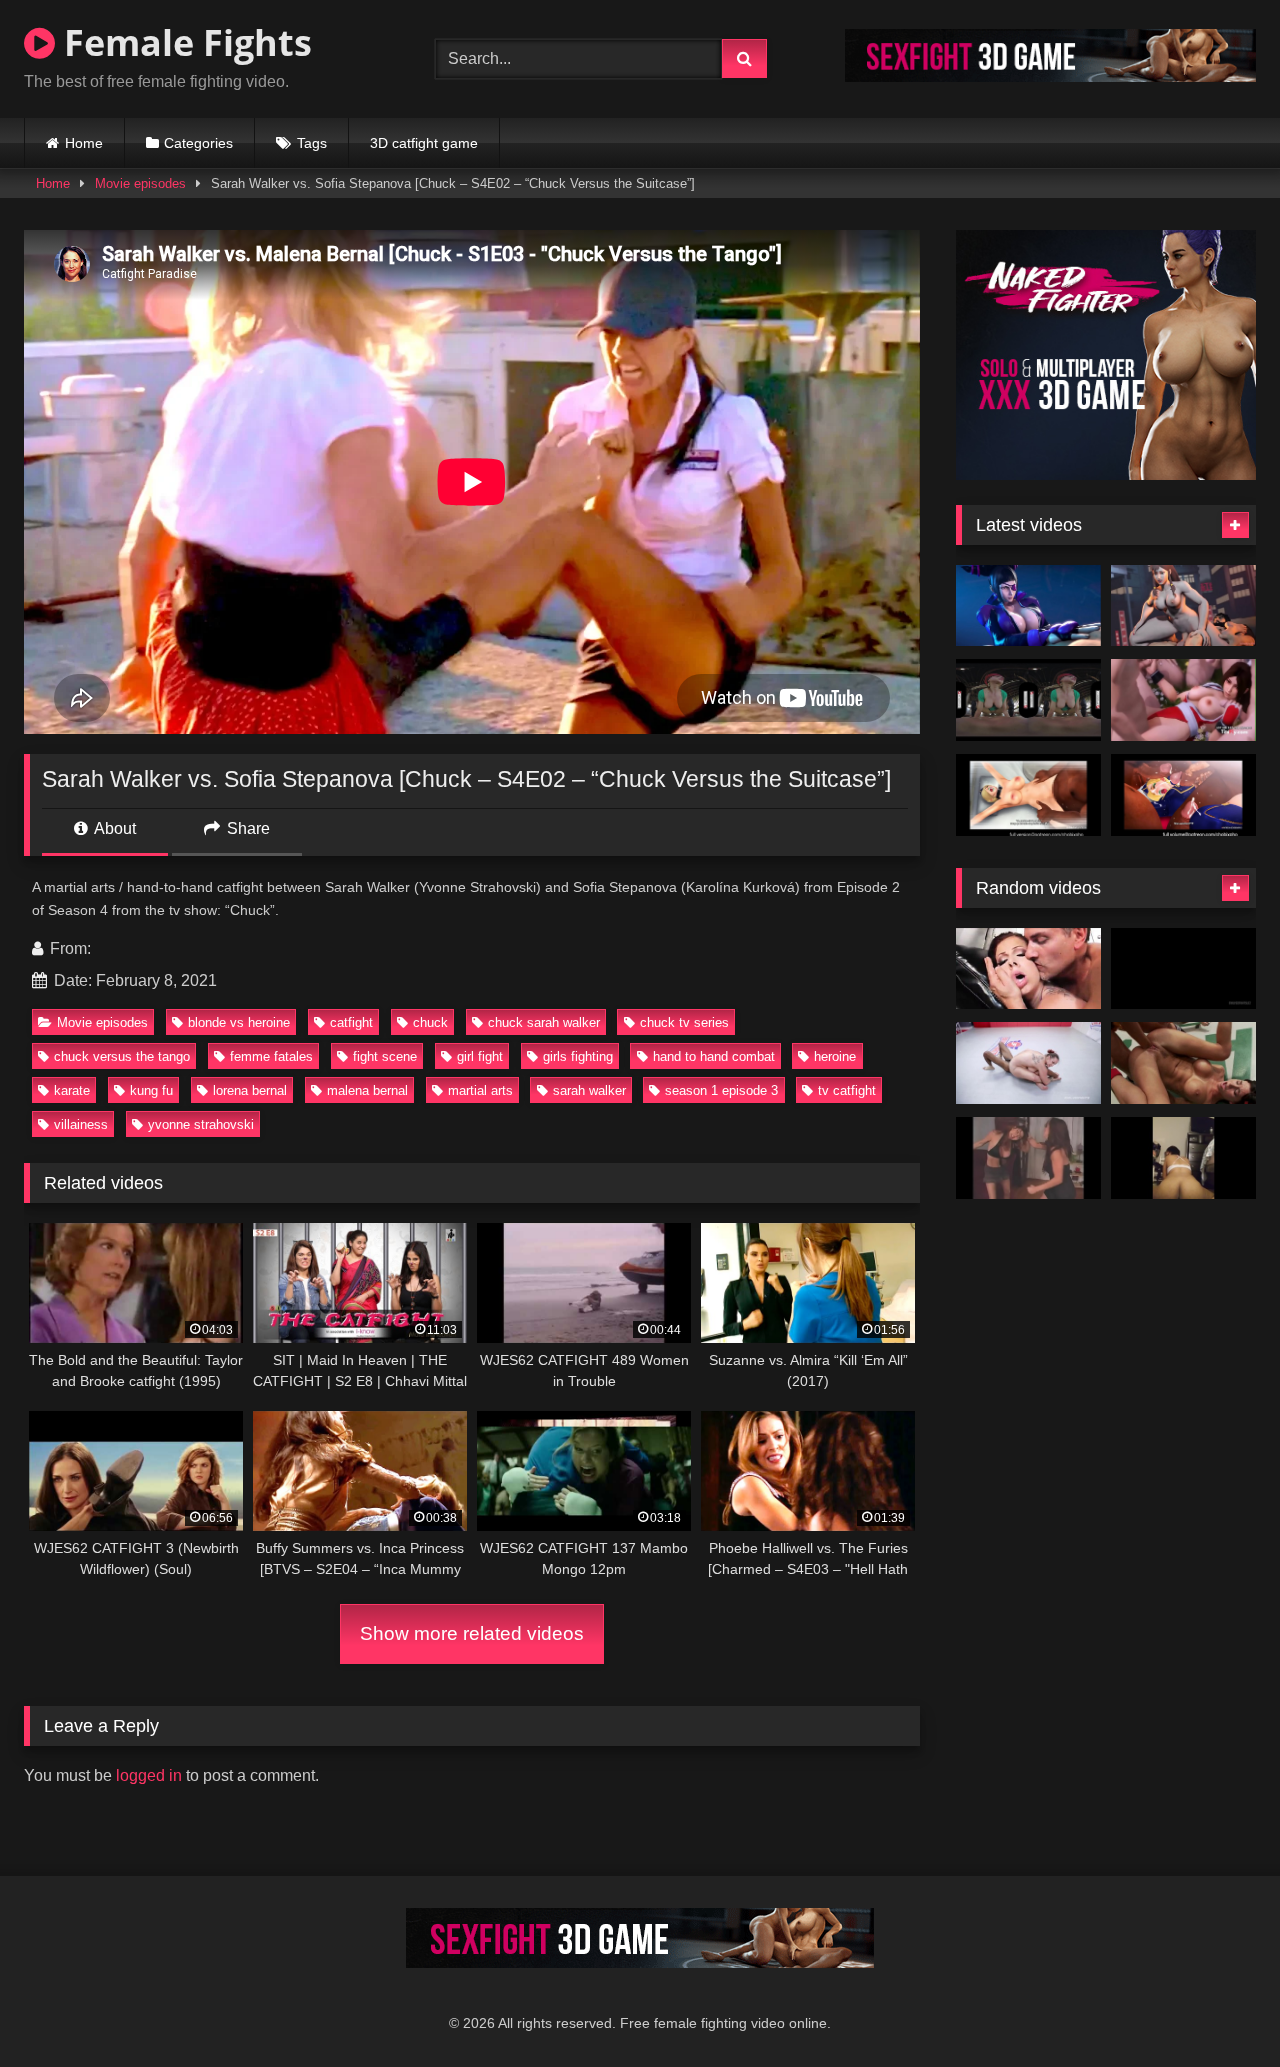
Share (246, 828)
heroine (835, 1056)
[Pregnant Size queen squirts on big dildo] (1183, 1158)
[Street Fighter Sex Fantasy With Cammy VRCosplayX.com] (1028, 700)
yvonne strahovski (201, 1124)
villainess (81, 1124)
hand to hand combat (714, 1056)
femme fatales (271, 1056)
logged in (149, 1775)
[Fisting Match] (1183, 1063)
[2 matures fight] (1028, 1158)
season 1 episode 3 (721, 1090)
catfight (351, 1022)
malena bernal (367, 1090)
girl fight (480, 1056)
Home (84, 143)
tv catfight (847, 1090)
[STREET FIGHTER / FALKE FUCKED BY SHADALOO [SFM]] (1028, 795)
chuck (430, 1022)
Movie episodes (140, 183)
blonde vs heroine (239, 1022)
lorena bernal (250, 1090)
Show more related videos (472, 1633)
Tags (312, 143)
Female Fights (183, 42)
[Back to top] (1218, 2007)
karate (72, 1090)
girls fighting (578, 1056)
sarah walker (589, 1090)
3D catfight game (424, 143)
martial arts (480, 1090)
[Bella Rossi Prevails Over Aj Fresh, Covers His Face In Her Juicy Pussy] (1028, 1063)
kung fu (151, 1090)
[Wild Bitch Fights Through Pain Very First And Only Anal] (1028, 969)
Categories (198, 143)
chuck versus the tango (122, 1056)
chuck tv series (684, 1022)
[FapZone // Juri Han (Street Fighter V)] (1028, 606)
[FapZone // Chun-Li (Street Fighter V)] (1183, 606)
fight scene (385, 1056)
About (113, 828)
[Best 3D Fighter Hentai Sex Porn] (1183, 700)
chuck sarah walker (544, 1022)
